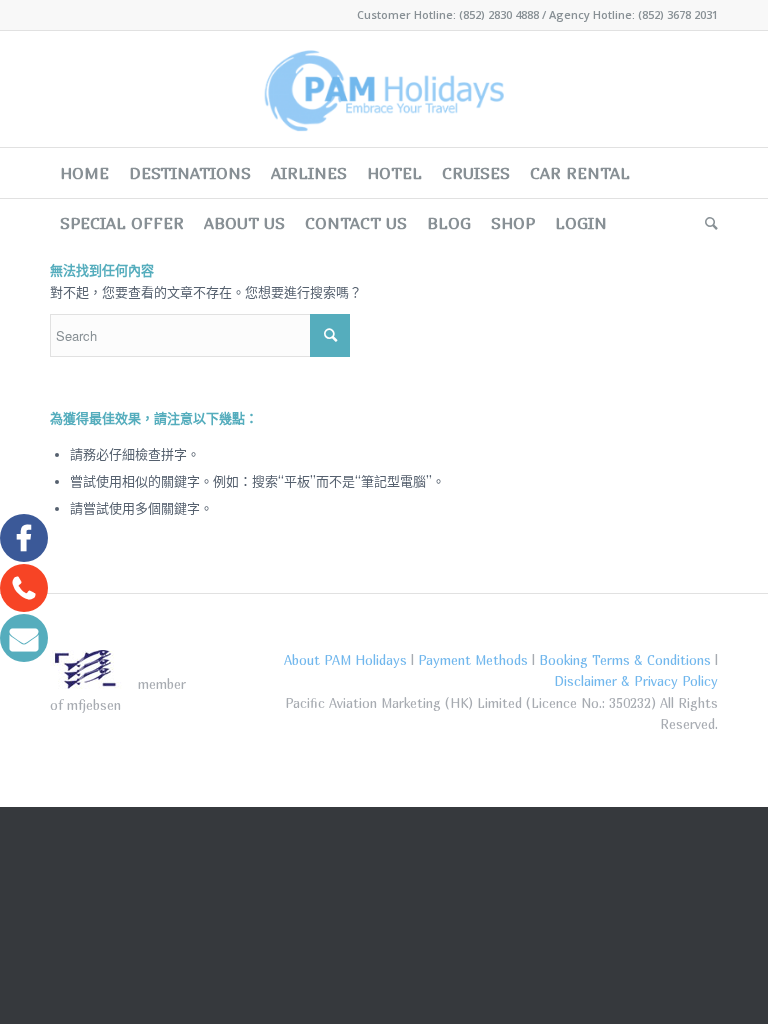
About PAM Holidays (345, 660)
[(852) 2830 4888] (24, 587)
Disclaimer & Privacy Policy (636, 681)
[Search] (706, 223)
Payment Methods (473, 660)
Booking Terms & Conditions (625, 660)
